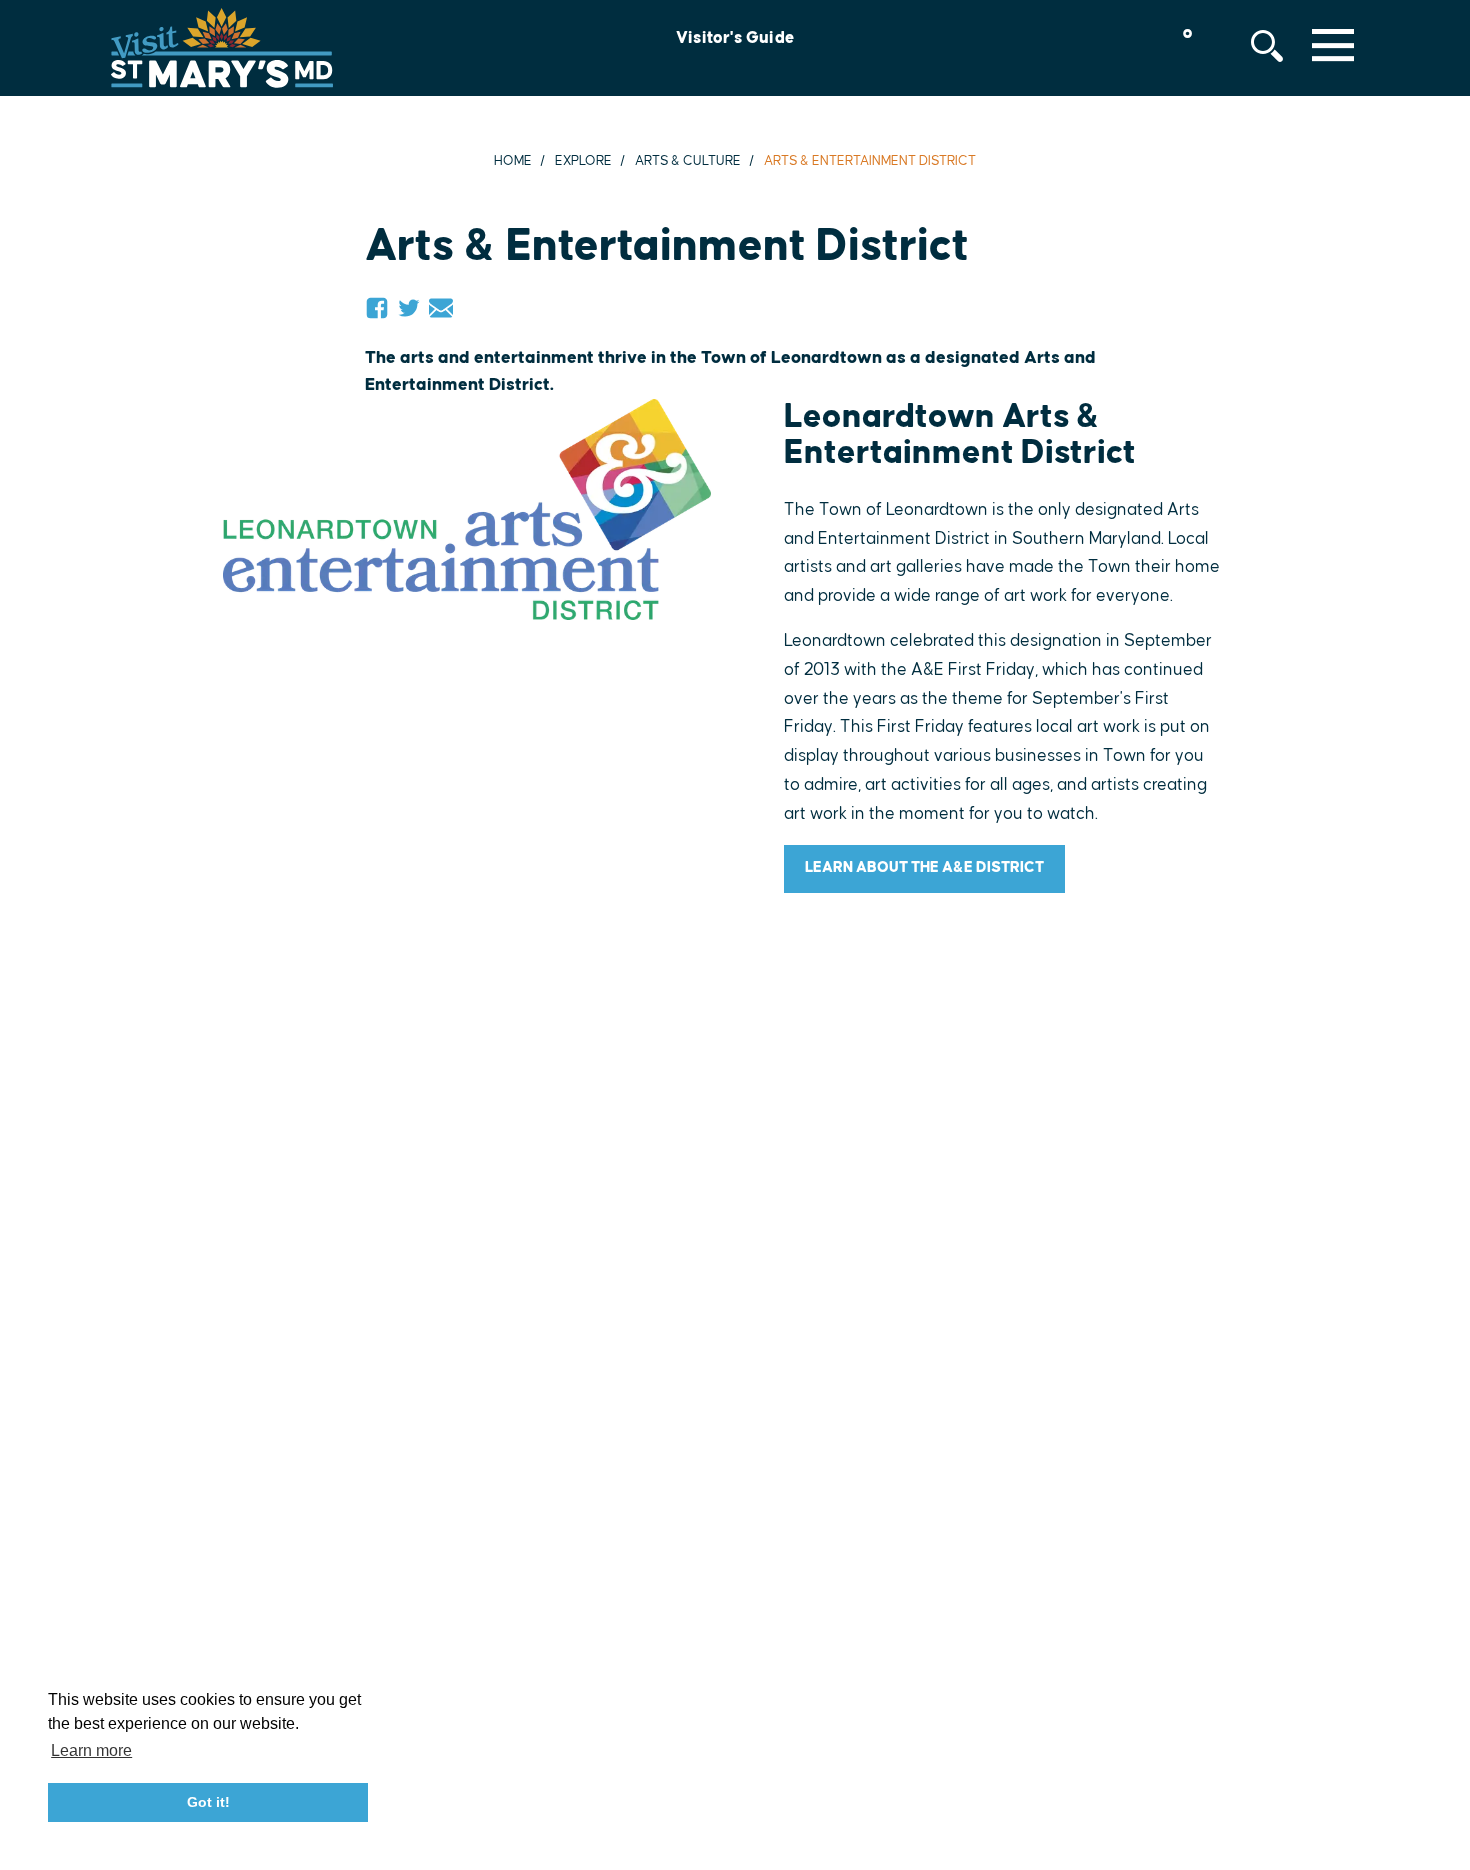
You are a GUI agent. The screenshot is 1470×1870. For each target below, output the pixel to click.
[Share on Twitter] (409, 308)
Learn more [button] (91, 1750)
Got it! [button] (208, 1802)
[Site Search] (1267, 46)
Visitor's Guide (735, 38)
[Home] (222, 48)
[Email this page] (441, 308)
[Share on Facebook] (377, 308)
